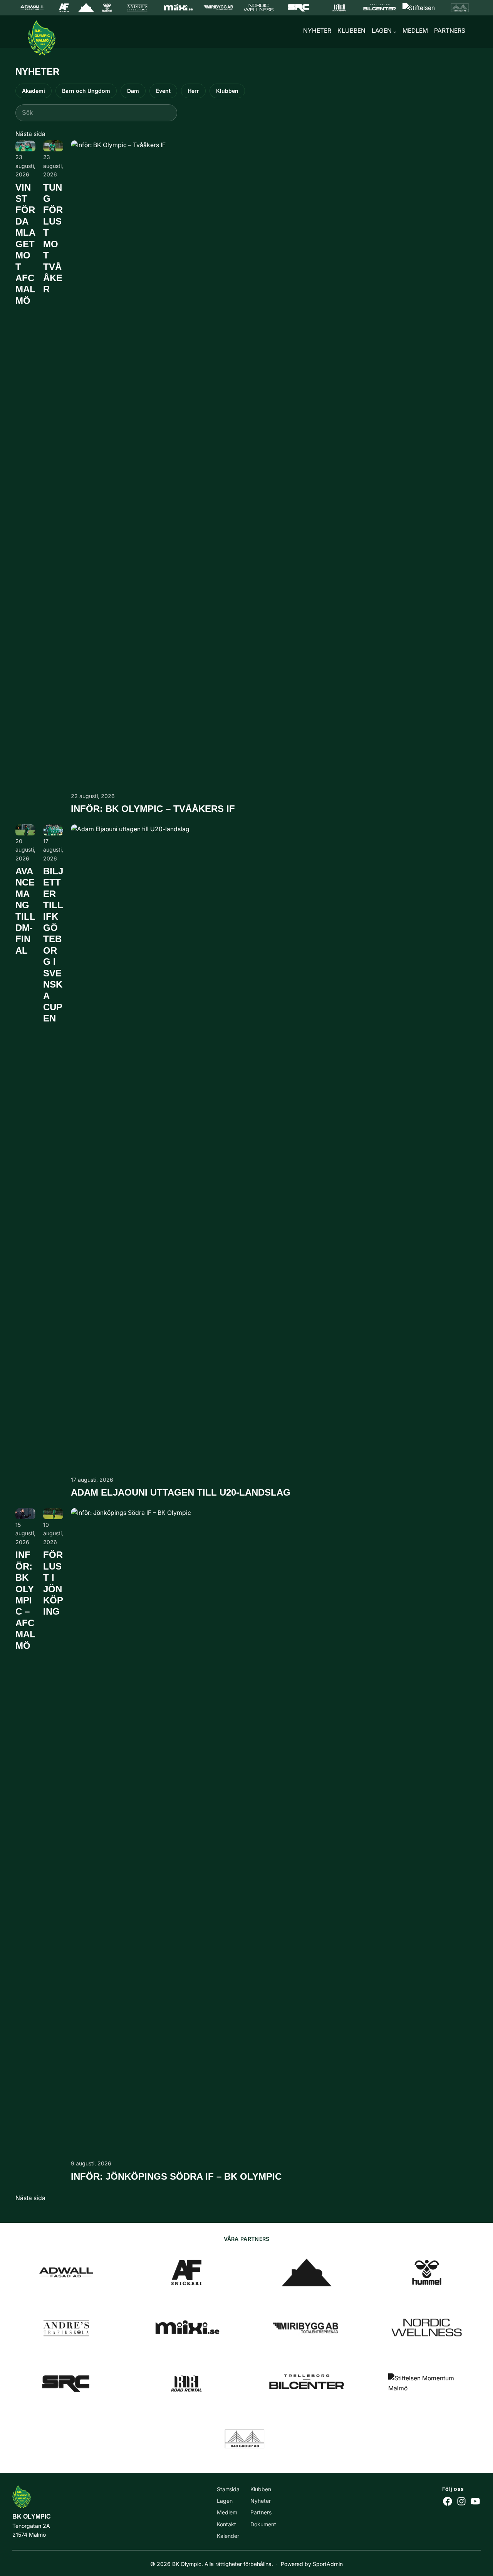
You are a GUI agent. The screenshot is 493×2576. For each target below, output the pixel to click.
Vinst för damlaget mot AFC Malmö (25, 244)
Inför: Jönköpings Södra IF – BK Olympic (176, 2177)
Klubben (227, 91)
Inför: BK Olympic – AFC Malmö (25, 1600)
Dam (133, 91)
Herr (193, 91)
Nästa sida (30, 134)
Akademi (34, 91)
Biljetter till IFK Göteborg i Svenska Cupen (53, 945)
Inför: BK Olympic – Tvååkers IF (153, 809)
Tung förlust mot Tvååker (53, 239)
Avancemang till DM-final (25, 911)
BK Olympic (32, 2516)
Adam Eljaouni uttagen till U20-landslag (181, 1493)
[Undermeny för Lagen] (395, 32)
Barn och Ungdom (86, 91)
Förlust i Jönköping (53, 1583)
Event (163, 91)
